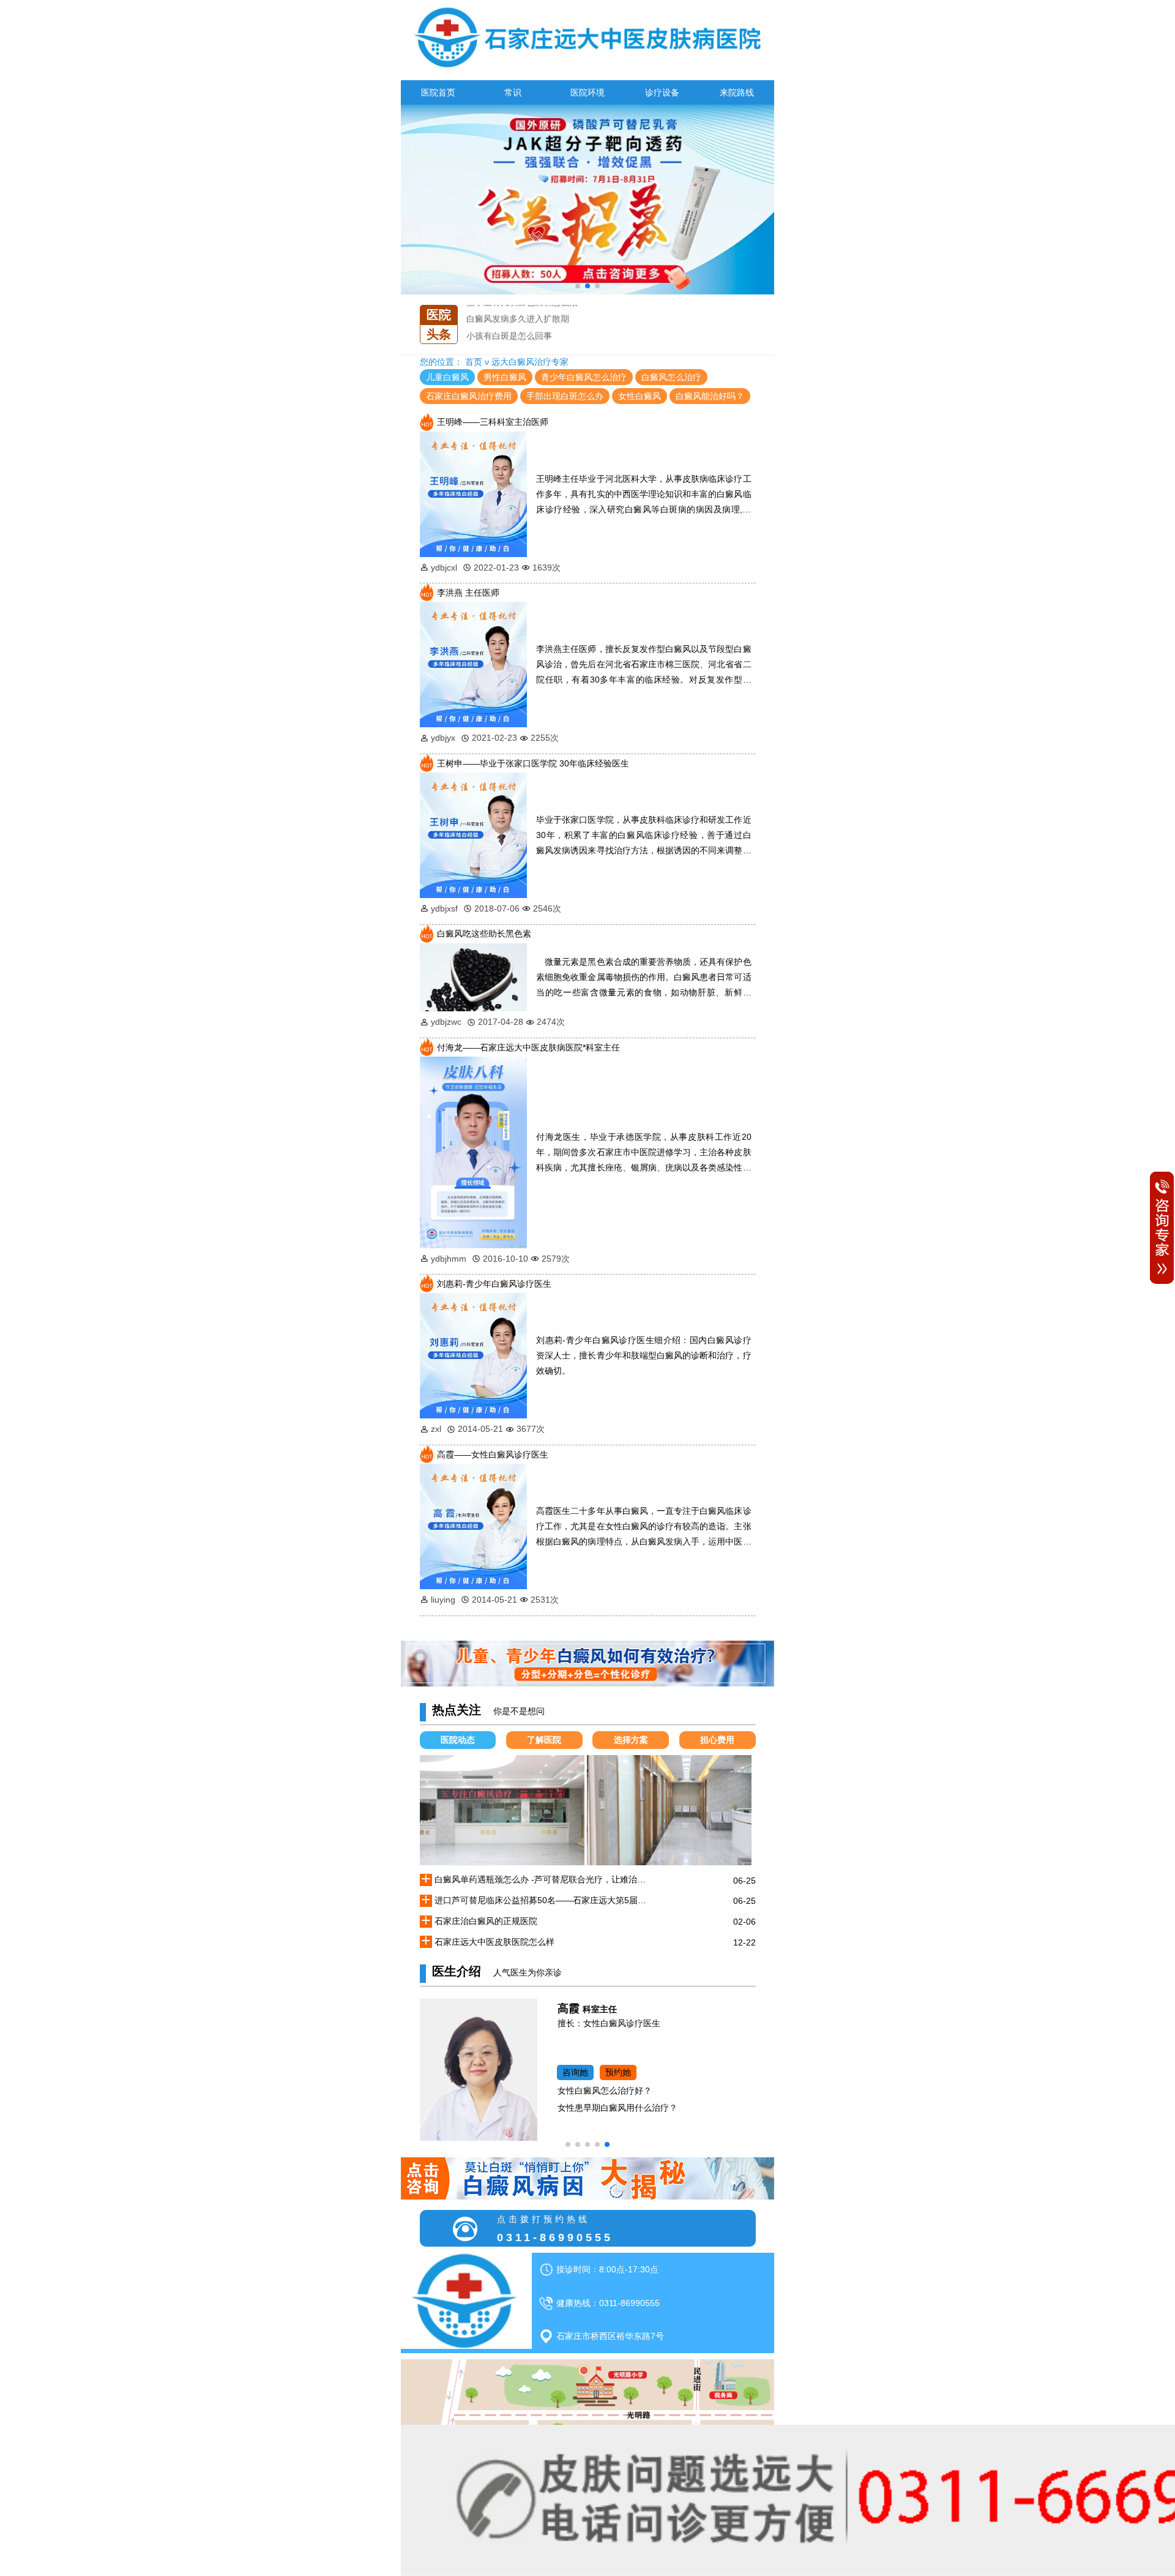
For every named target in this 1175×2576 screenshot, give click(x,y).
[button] (578, 286)
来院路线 (737, 92)
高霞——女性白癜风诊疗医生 (493, 1455)
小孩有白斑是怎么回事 (509, 307)
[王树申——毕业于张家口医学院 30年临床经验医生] (474, 834)
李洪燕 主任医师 (468, 593)
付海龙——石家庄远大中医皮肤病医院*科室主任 (528, 1047)
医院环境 (587, 92)
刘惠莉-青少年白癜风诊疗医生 (494, 1284)
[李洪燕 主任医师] (474, 664)
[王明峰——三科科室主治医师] (474, 493)
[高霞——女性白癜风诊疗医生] (474, 1526)
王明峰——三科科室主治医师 (493, 422)
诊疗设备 (662, 92)
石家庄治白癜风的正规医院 (518, 324)
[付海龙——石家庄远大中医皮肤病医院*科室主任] (474, 1151)
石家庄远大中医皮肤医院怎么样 (526, 341)
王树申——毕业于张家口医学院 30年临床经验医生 (533, 763)
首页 (474, 362)
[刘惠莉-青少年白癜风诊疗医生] (474, 1355)
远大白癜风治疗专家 (530, 362)
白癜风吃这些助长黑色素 (484, 934)
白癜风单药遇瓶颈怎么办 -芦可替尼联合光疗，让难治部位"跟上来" (544, 1879)
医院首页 (438, 92)
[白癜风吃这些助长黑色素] (474, 976)
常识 (513, 92)
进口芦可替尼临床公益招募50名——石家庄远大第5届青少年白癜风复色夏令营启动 (544, 1900)
